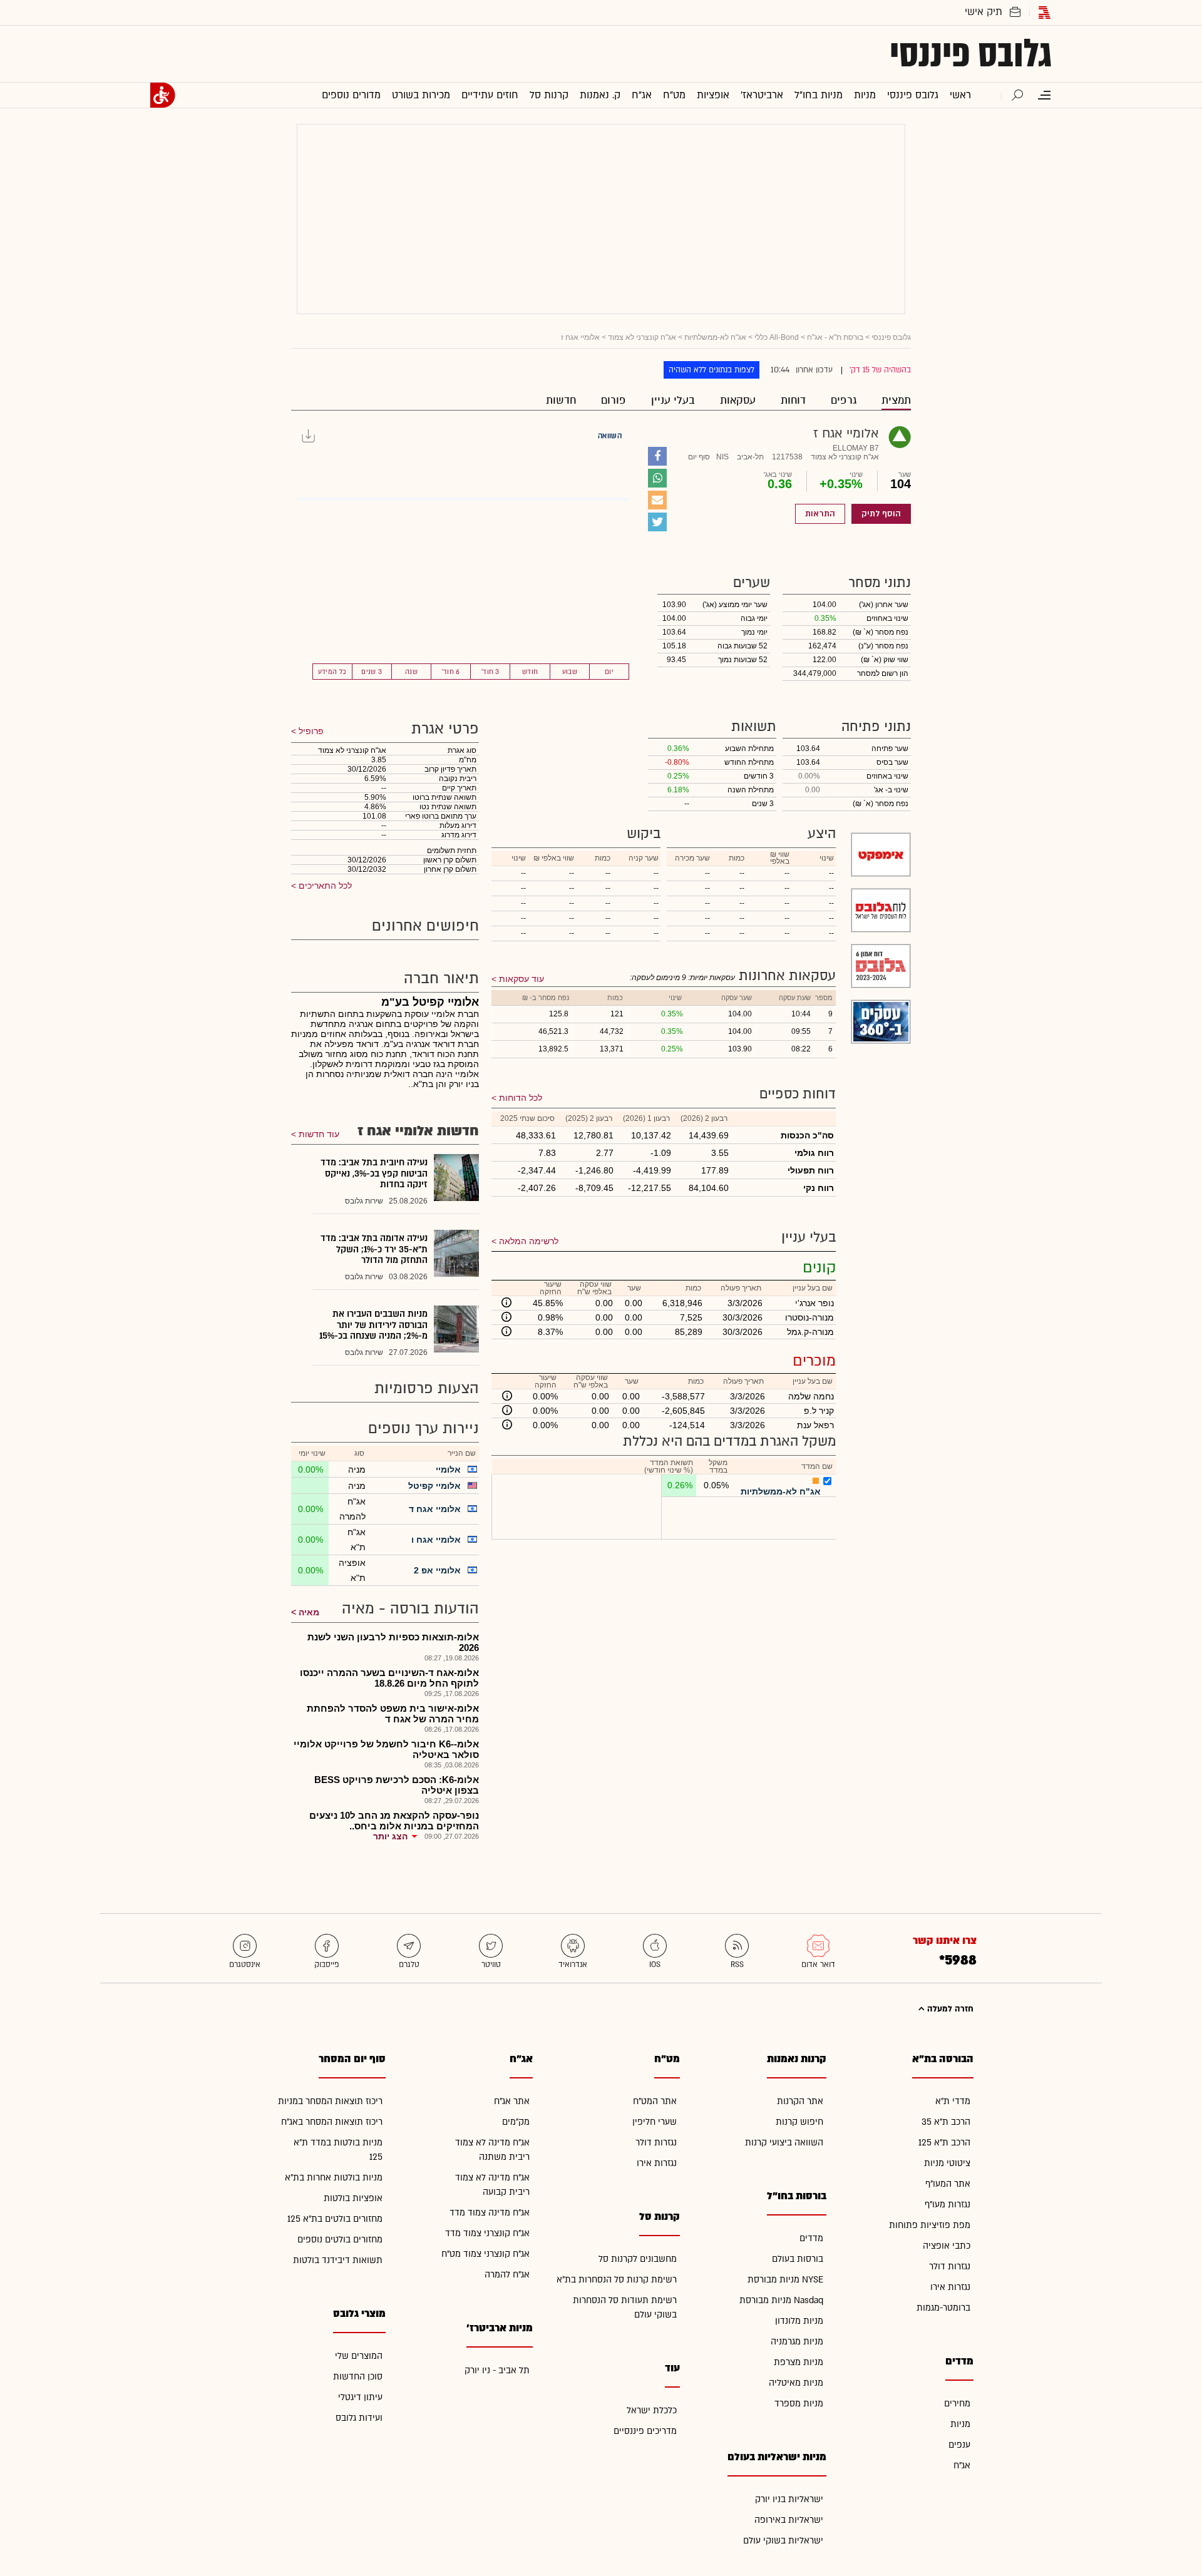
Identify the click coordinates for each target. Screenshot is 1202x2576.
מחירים (957, 2404)
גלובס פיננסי (971, 54)
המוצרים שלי (359, 2356)
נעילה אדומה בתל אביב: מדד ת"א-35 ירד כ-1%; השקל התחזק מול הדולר (374, 1249)
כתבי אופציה (947, 2246)
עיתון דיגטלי (360, 2397)
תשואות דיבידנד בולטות (338, 2260)
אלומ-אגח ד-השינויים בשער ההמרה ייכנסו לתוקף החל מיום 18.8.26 (389, 1678)
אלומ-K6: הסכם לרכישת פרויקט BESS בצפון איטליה (397, 1785)
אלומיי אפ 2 (437, 1570)
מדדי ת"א (953, 2101)
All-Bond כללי (777, 337)
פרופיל (310, 731)
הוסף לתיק (881, 514)
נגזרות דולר (950, 2267)
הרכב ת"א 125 (944, 2143)
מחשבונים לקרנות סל (638, 2259)
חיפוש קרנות (799, 2122)
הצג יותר (390, 1836)
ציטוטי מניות (947, 2163)
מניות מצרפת (799, 2362)
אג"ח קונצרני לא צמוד (642, 337)
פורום (614, 400)
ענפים (959, 2445)
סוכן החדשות (358, 2377)
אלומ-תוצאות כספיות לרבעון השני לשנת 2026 (393, 1642)
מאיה (309, 1612)
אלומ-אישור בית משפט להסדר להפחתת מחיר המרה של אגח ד (393, 1714)
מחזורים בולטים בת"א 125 (335, 2219)
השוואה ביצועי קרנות (784, 2143)
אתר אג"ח (512, 2101)
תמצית (896, 400)
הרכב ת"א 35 (946, 2122)
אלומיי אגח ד (435, 1509)
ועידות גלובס (359, 2418)
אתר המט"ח (655, 2101)
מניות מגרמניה (797, 2342)
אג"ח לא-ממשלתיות (715, 337)
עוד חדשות (319, 1134)
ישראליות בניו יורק (789, 2499)
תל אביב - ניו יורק (497, 2370)
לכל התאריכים (324, 886)
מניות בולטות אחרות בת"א (334, 2178)
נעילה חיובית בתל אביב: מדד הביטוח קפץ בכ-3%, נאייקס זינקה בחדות (374, 1173)
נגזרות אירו (950, 2287)
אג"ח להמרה (507, 2275)
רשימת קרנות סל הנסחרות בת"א (617, 2280)
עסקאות (738, 400)
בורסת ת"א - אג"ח (835, 337)
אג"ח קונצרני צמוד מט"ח (485, 2254)
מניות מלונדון (799, 2321)
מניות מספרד (799, 2404)
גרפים (844, 400)
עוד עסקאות (521, 979)
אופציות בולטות (353, 2198)
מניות (960, 2424)
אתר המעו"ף (948, 2184)
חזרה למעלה (949, 2009)
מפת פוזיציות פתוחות (930, 2225)
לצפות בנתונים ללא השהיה (711, 370)
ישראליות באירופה (789, 2520)
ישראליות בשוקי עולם (783, 2541)
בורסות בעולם (798, 2259)
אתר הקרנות (800, 2101)
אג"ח (962, 2466)
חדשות (561, 400)
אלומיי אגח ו (436, 1540)
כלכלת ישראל (652, 2410)
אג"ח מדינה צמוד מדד (490, 2213)
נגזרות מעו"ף (948, 2205)
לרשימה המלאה (529, 1241)
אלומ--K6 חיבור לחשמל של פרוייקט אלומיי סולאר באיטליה (386, 1749)
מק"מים (516, 2122)
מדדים (811, 2238)
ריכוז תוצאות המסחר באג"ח (332, 2122)
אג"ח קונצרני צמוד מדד (487, 2233)
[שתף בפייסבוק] (657, 456)
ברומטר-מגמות (943, 2308)
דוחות (793, 400)
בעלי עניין (673, 400)
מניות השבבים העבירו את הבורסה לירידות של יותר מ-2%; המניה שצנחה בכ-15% (373, 1325)
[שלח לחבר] (657, 500)
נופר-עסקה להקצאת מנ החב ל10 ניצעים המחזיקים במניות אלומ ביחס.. (394, 1821)
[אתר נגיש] (163, 95)
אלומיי (448, 1469)
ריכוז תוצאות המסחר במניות (330, 2101)
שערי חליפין (655, 2122)
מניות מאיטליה (796, 2383)
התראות (820, 514)
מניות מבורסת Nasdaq (781, 2300)
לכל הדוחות (521, 1098)
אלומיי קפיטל (434, 1486)
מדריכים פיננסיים (645, 2431)
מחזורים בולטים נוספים (340, 2240)
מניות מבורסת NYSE (785, 2280)
